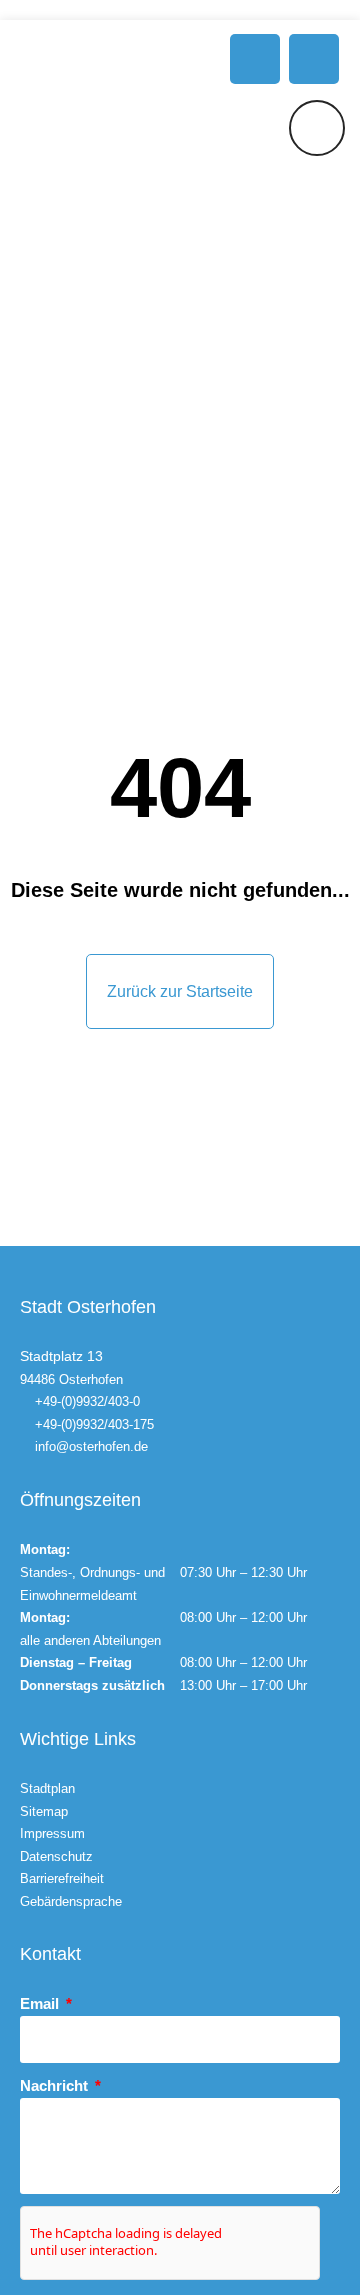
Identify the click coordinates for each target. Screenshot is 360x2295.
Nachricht (56, 2085)
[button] (255, 59)
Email (41, 2003)
